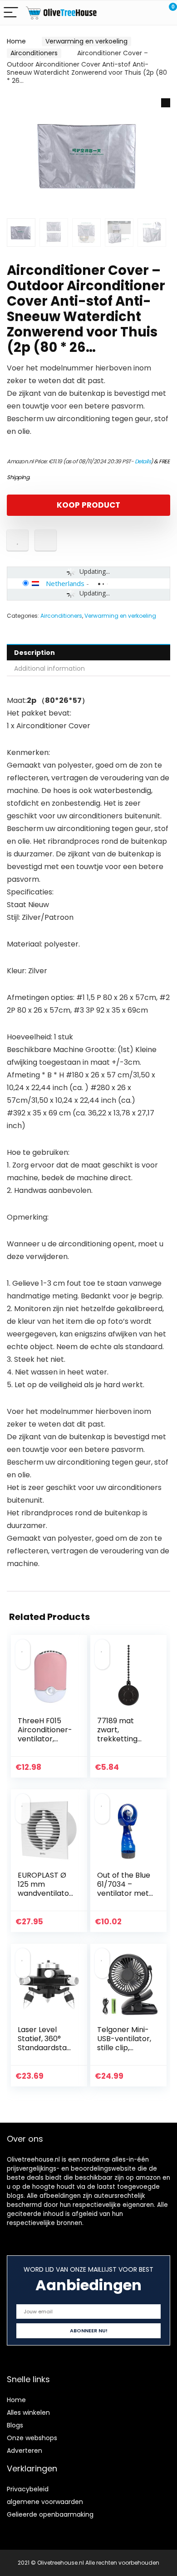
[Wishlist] (149, 13)
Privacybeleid (28, 2489)
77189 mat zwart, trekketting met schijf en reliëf (120, 1739)
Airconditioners (34, 53)
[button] (166, 103)
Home (16, 41)
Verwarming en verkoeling (86, 41)
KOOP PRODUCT (88, 505)
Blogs (15, 2425)
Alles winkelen (28, 2413)
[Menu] (11, 13)
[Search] (129, 13)
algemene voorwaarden (45, 2502)
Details (143, 461)
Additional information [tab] (49, 668)
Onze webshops (32, 2438)
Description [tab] (34, 653)
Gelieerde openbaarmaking (50, 2514)
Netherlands (65, 583)
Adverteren (25, 2451)
